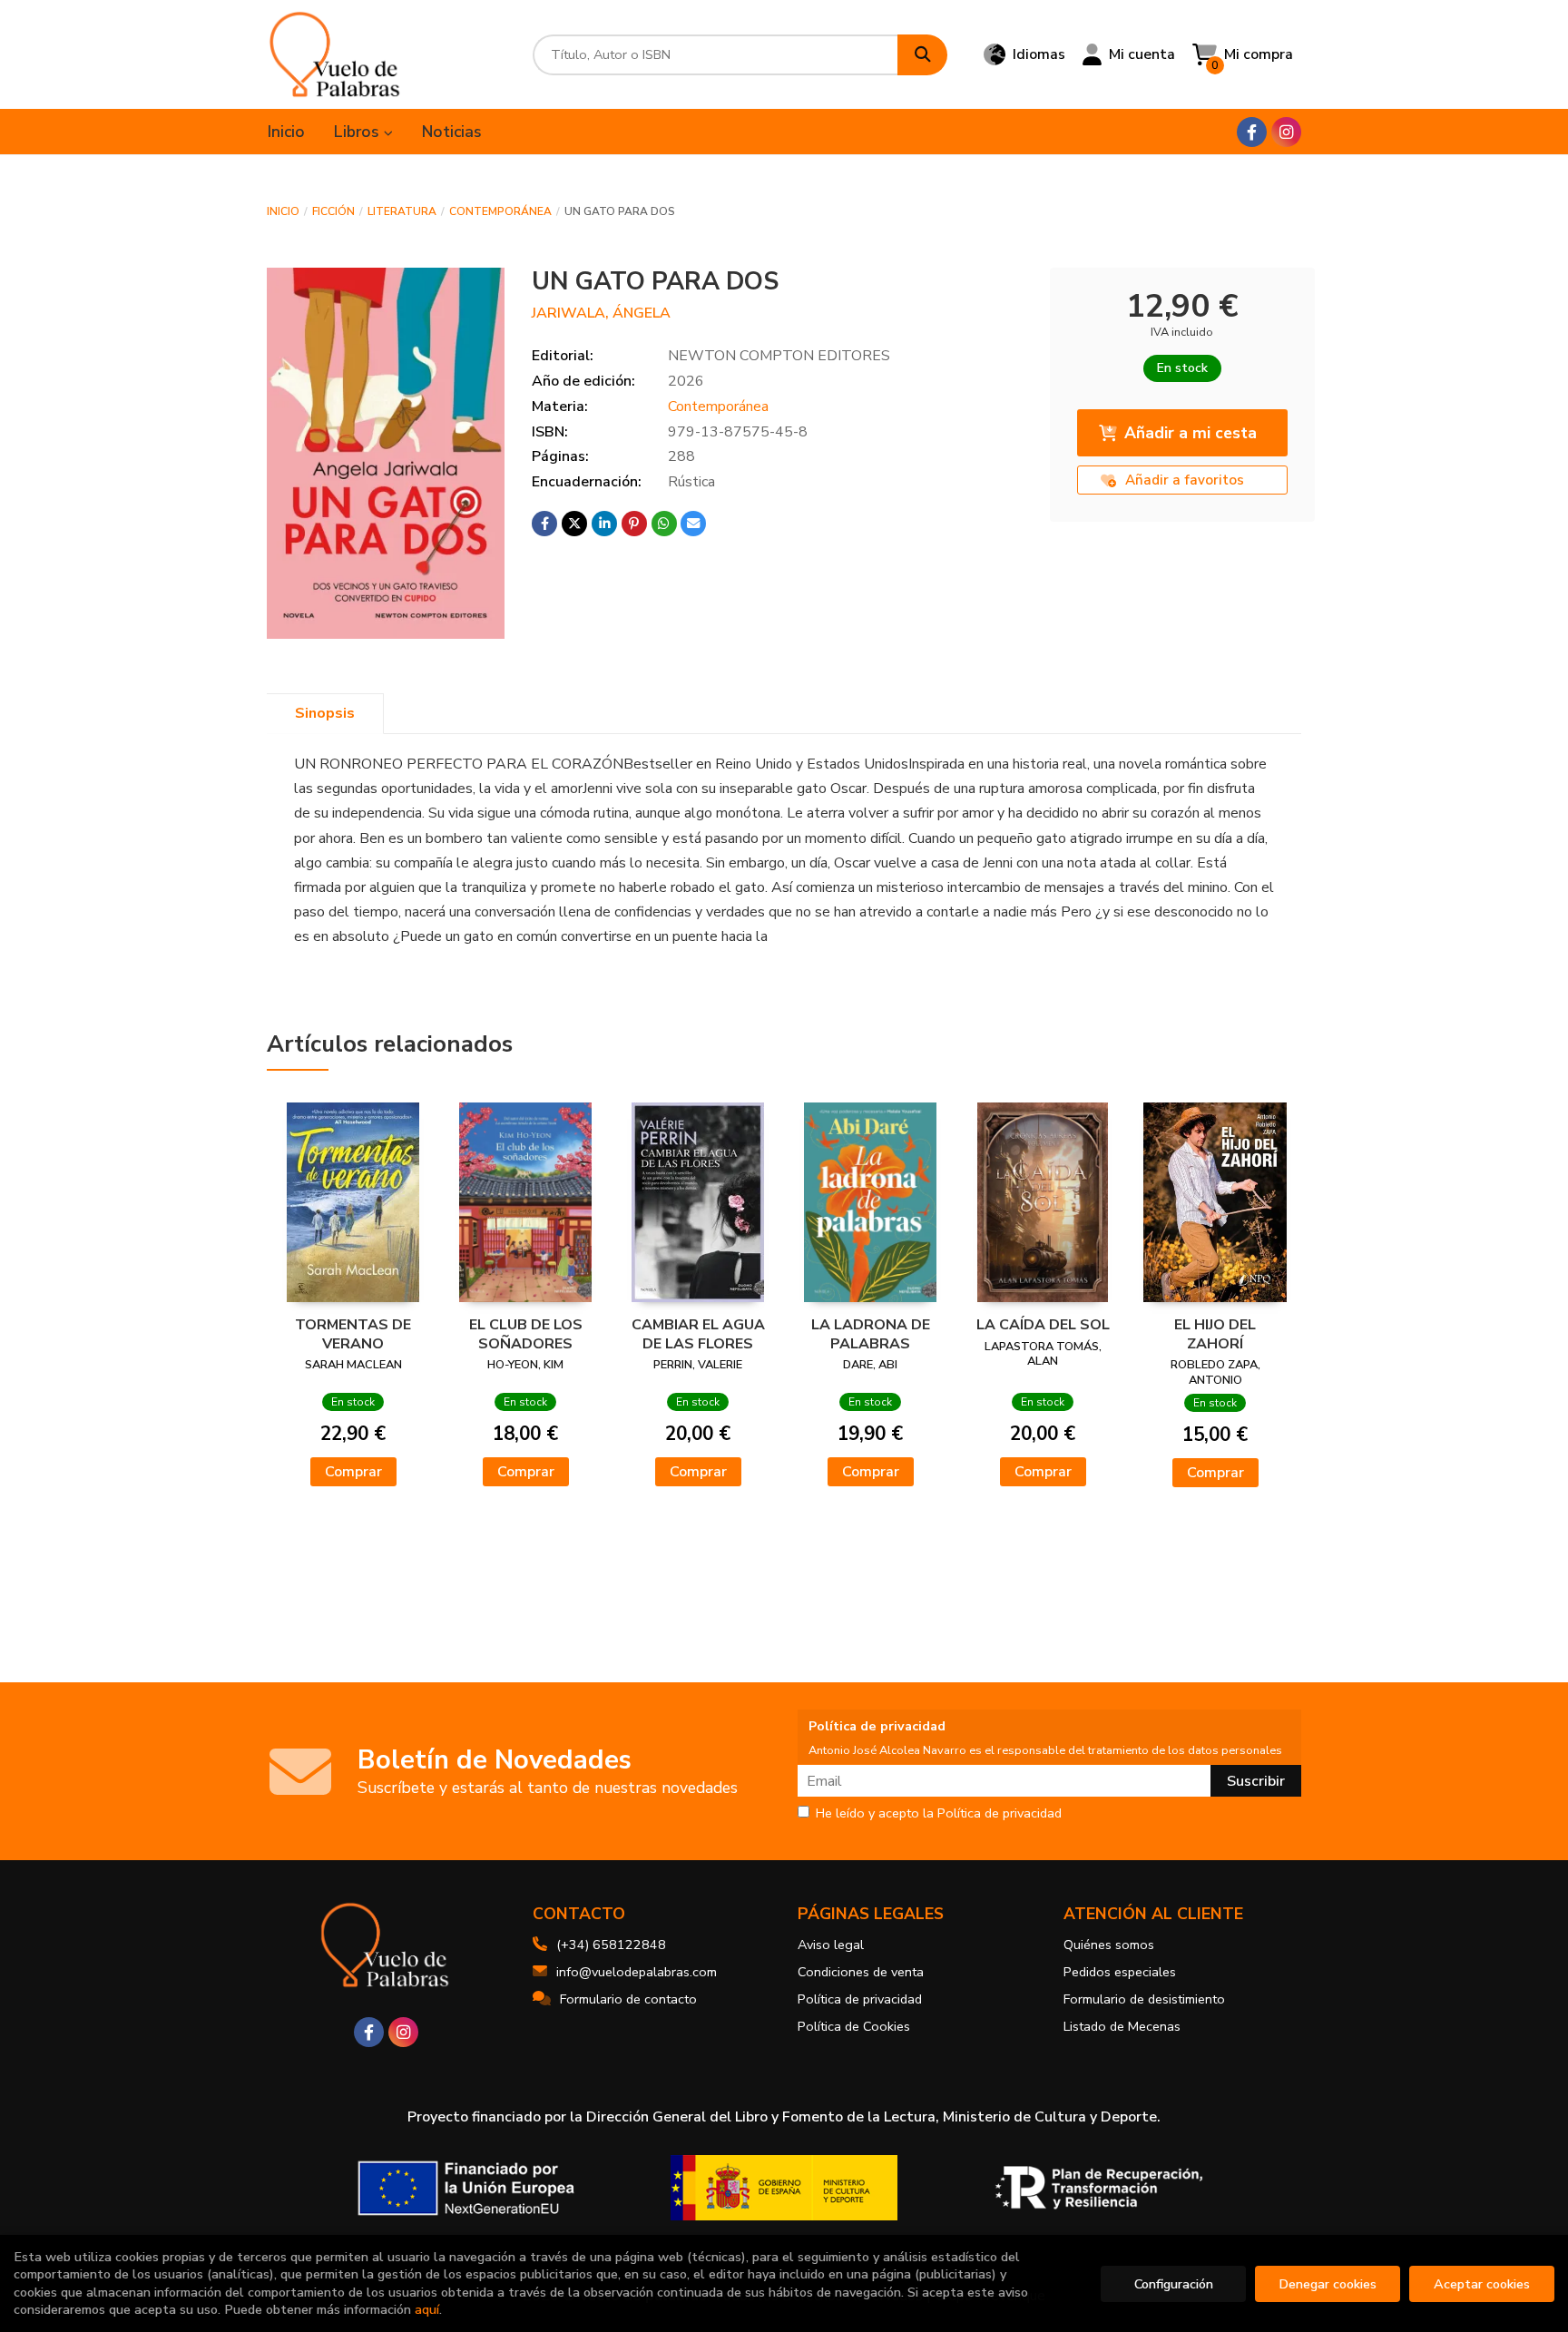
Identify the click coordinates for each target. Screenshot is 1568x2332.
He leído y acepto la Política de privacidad (939, 1814)
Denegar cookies (1328, 2284)
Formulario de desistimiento (1144, 1999)
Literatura (402, 211)
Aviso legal (831, 1945)
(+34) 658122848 (611, 1945)
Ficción (333, 211)
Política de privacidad (860, 1999)
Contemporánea (500, 211)
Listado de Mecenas (1122, 2026)
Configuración (1174, 2284)
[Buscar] (922, 55)
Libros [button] (359, 132)
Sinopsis (325, 713)
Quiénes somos (1109, 1945)
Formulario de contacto (628, 1999)
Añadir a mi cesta (1191, 433)
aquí (427, 2309)
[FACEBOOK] (1252, 132)
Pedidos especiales (1120, 1972)
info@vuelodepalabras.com (637, 1972)
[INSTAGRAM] (1286, 132)
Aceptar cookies (1482, 2284)
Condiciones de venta (861, 1972)
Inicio (283, 211)
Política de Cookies (854, 2026)
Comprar (353, 1472)
